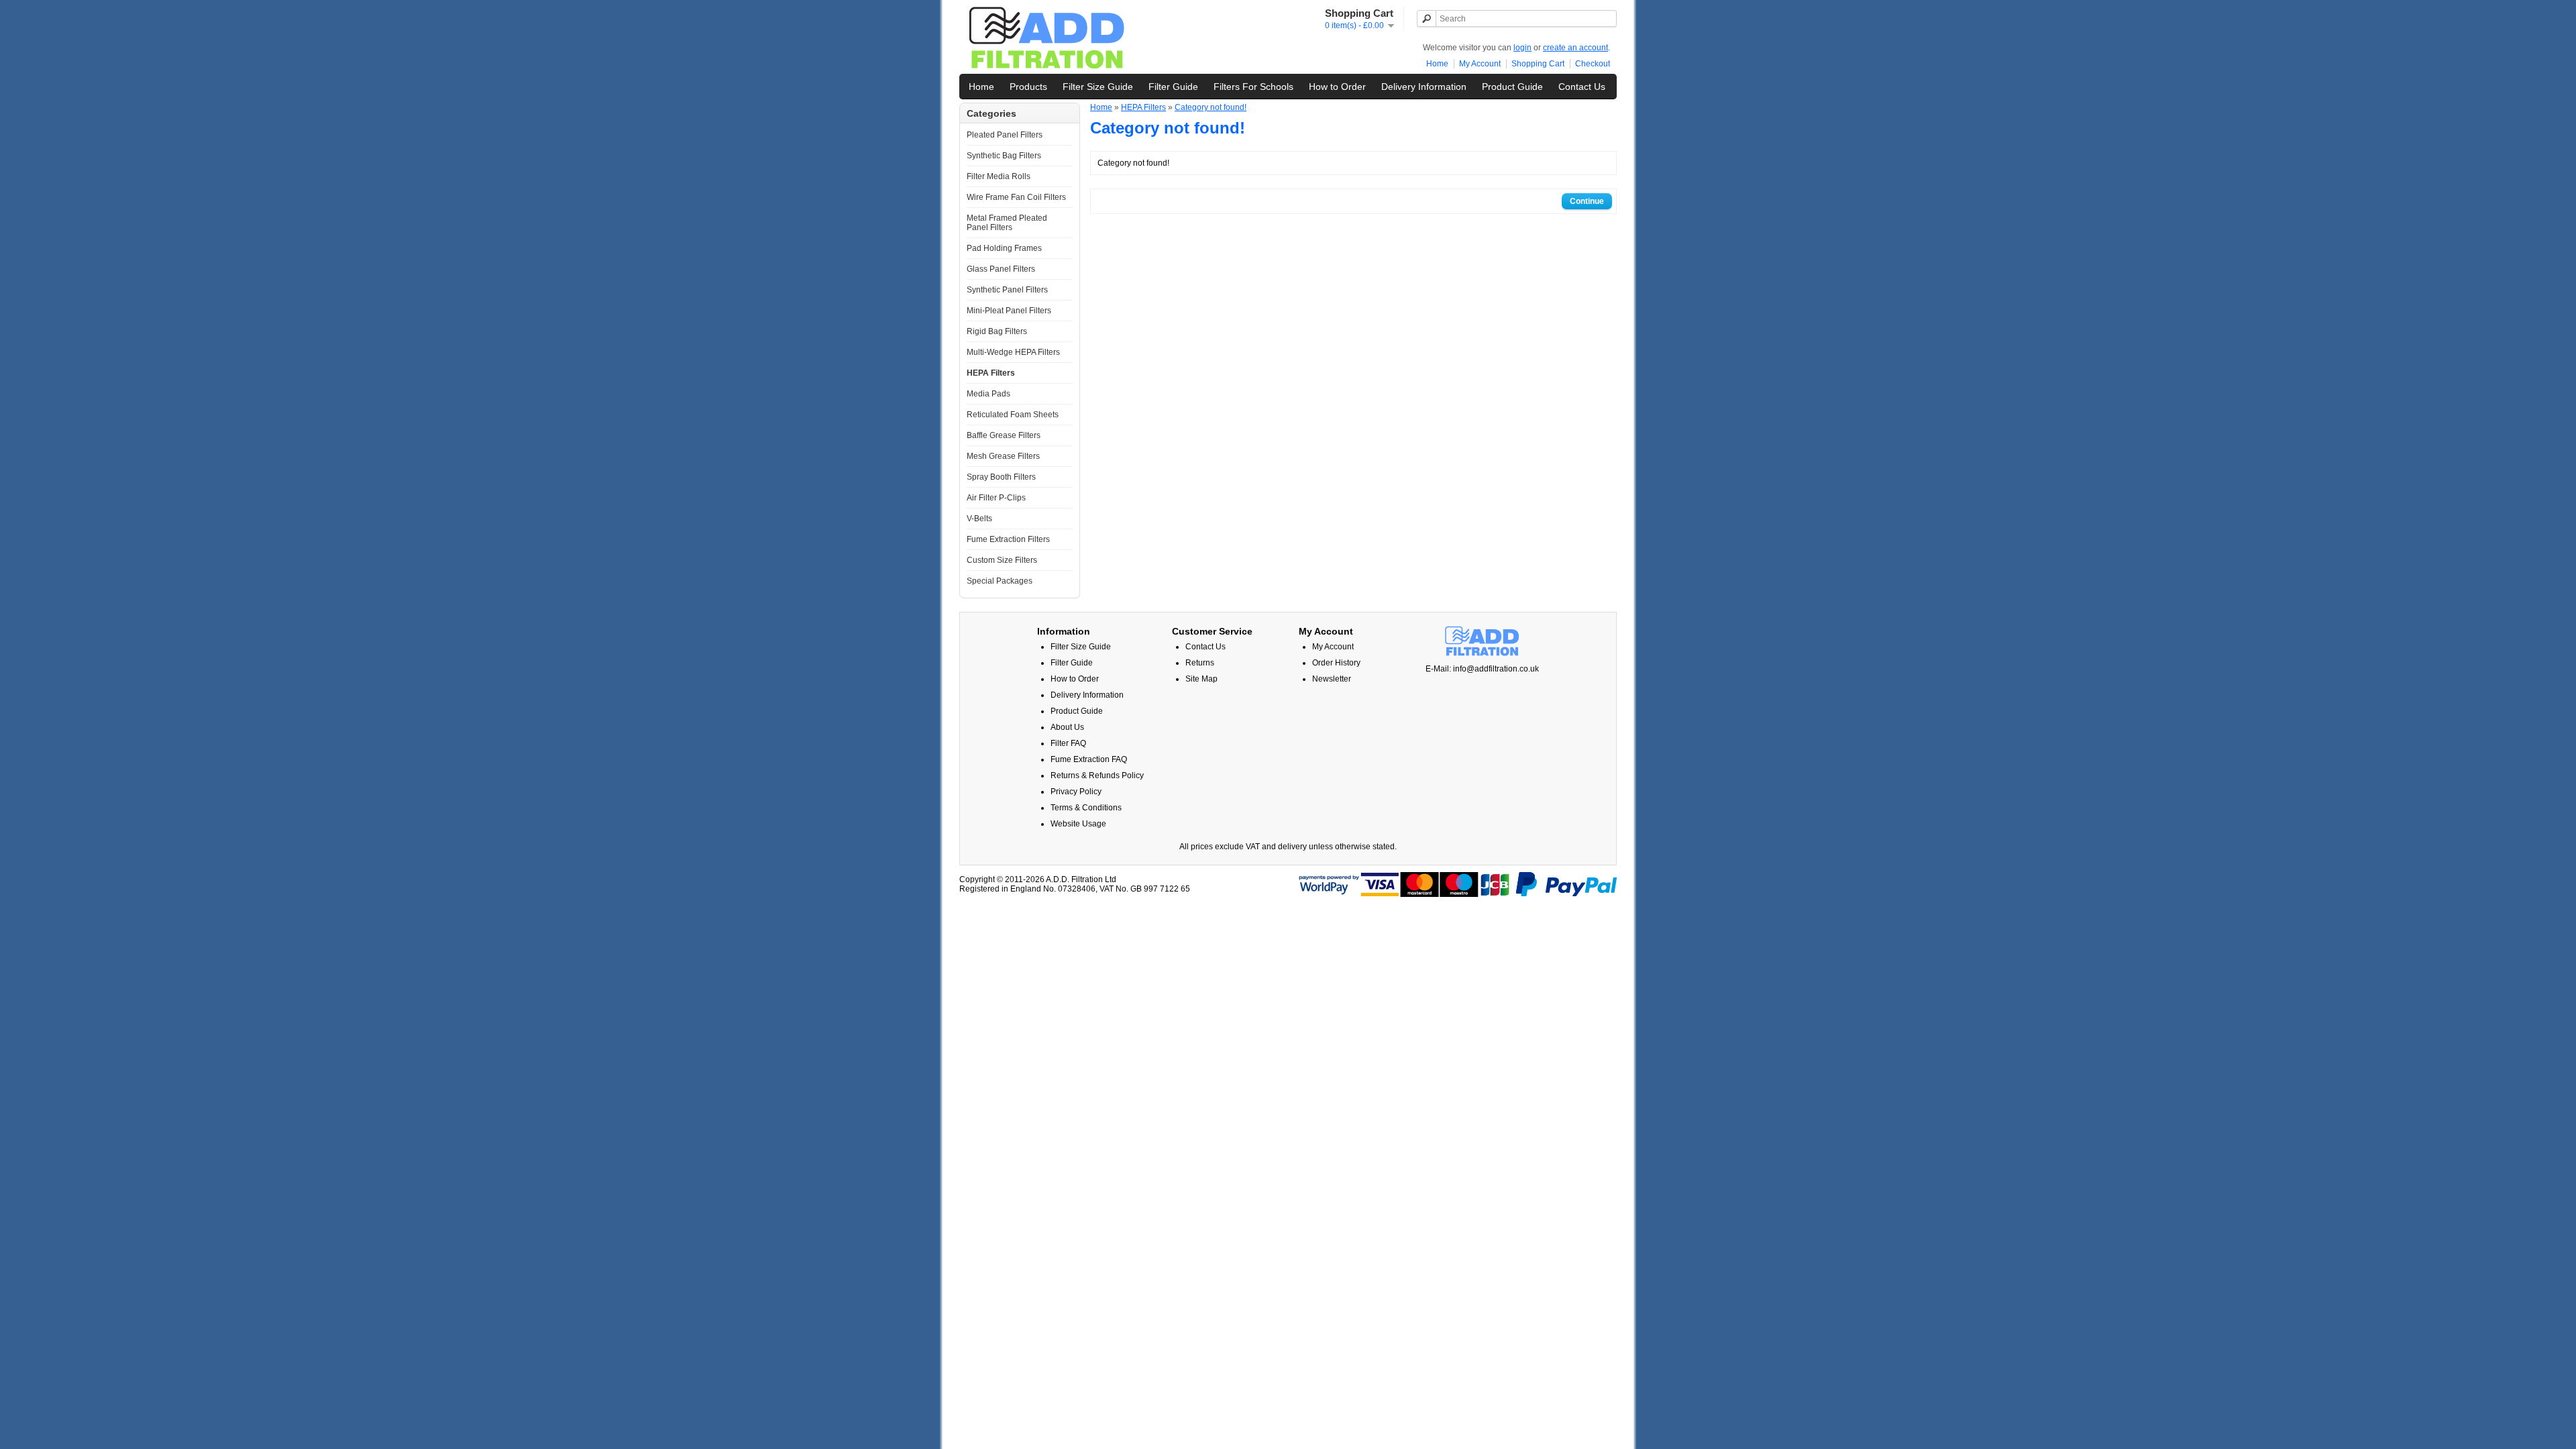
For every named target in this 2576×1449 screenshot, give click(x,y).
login (1522, 48)
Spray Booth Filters (1001, 477)
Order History (1336, 663)
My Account (1480, 64)
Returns (1200, 663)
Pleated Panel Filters (1005, 135)
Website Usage (1078, 824)
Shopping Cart (1538, 64)
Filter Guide (1173, 87)
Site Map (1201, 679)
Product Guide (1512, 87)
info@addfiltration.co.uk (1496, 669)
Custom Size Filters (1002, 560)
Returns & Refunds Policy (1097, 775)
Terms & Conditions (1086, 808)
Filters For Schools (1253, 87)
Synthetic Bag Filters (1004, 156)
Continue (1587, 201)
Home (1437, 64)
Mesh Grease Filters (1003, 456)
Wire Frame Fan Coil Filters (1016, 197)
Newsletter (1332, 679)
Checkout (1593, 64)
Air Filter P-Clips (996, 498)
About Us (1067, 727)
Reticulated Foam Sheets (1013, 415)
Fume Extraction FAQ (1089, 759)
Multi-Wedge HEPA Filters (1013, 352)
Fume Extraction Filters (1008, 539)
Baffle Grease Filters (1004, 435)
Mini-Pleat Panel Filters (1009, 311)
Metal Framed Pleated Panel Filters (1007, 223)
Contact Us (1582, 87)
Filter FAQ (1068, 743)
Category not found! (1211, 107)
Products (1028, 87)
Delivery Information (1424, 87)
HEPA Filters (991, 373)
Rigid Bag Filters (997, 331)
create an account (1575, 48)
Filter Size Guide (1098, 87)
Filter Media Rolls (999, 176)
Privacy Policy (1076, 792)
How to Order (1337, 87)
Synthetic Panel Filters (1007, 290)
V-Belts (979, 519)
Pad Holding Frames (1004, 248)
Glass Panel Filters (1001, 269)
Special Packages (1000, 581)
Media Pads (988, 394)
